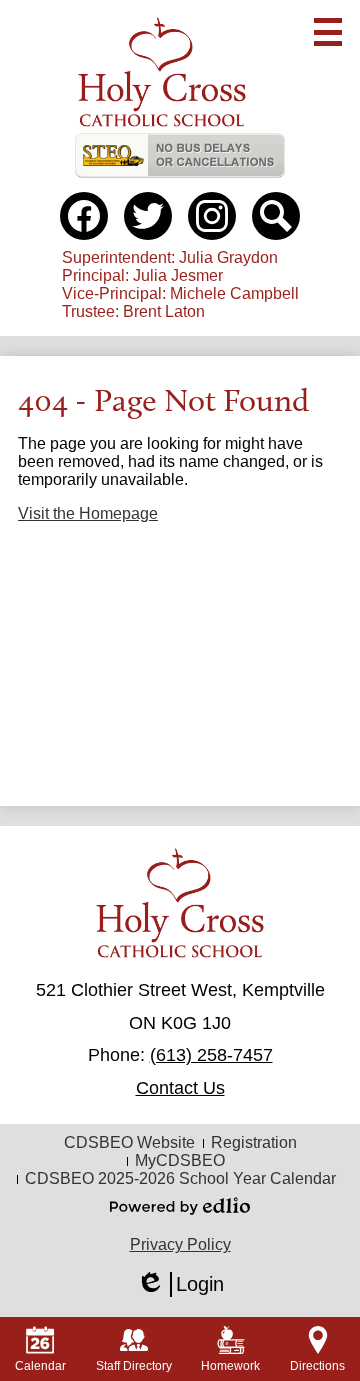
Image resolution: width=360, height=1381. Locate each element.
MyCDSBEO (180, 1160)
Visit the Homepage (88, 513)
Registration (254, 1142)
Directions (317, 1366)
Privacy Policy (180, 1244)
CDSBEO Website (129, 1142)
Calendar (40, 1366)
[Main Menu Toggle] (328, 32)
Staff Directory (134, 1366)
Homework (230, 1366)
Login (180, 1285)
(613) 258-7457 (211, 1055)
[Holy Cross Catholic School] (162, 71)
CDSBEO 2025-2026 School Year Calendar (180, 1178)
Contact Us (180, 1088)
